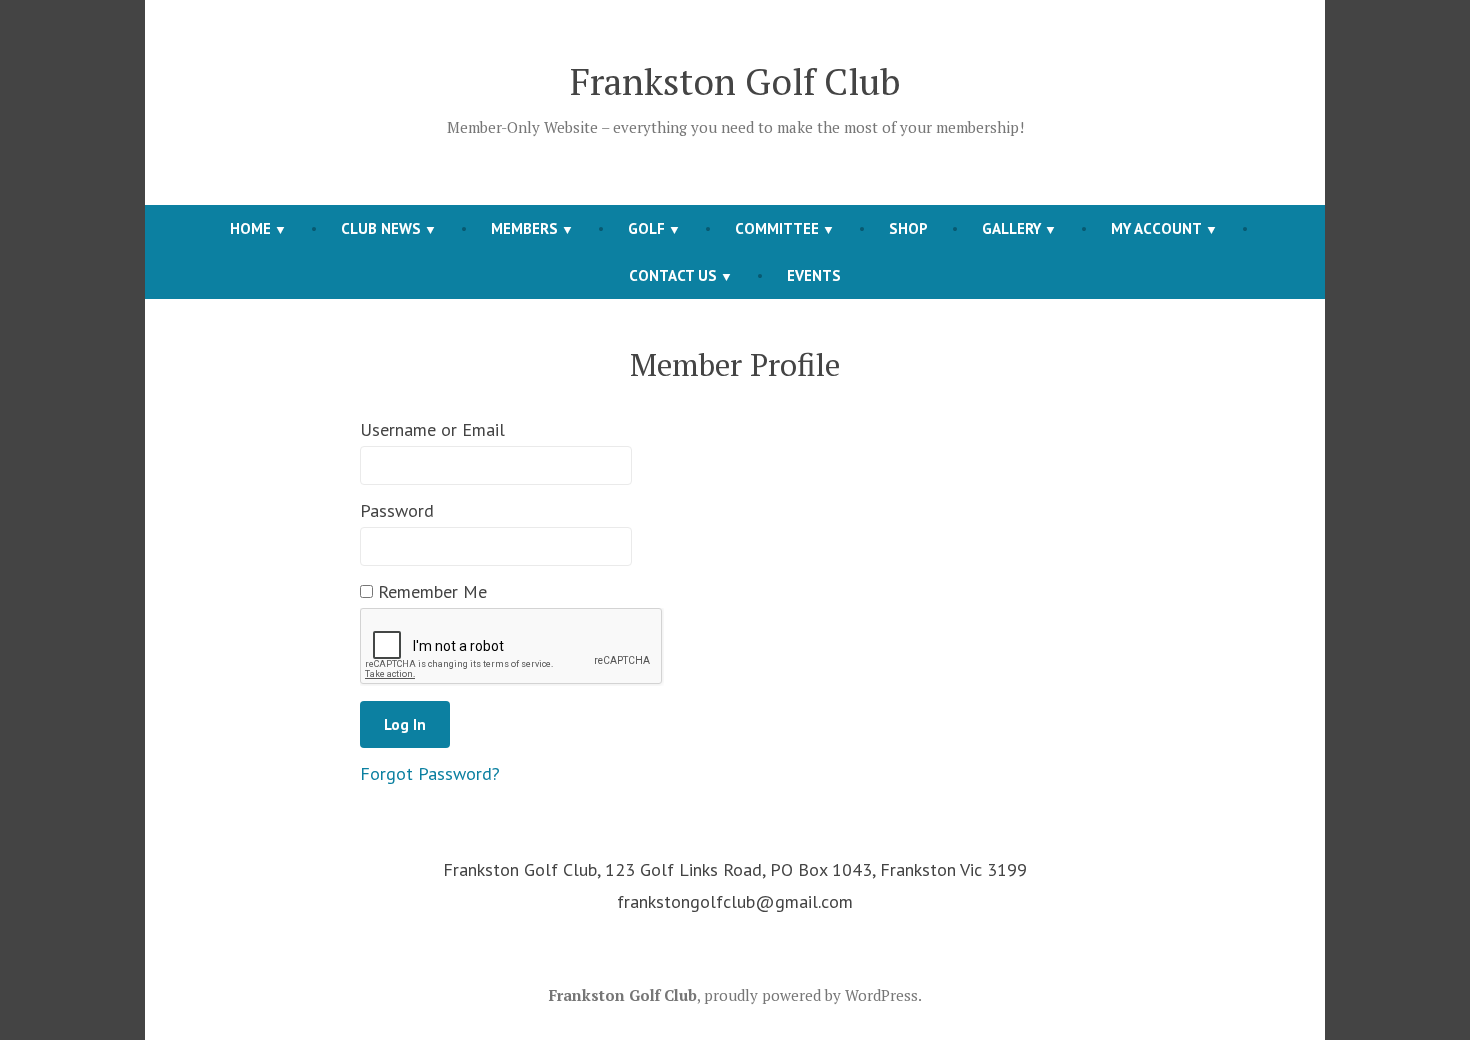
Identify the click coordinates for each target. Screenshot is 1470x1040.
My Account (1156, 228)
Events (814, 275)
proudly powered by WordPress (811, 995)
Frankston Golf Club (735, 81)
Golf (646, 228)
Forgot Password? (430, 773)
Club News (381, 228)
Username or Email (432, 429)
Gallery (1011, 228)
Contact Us (673, 275)
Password (397, 510)
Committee (777, 228)
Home (250, 228)
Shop (908, 228)
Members (524, 228)
